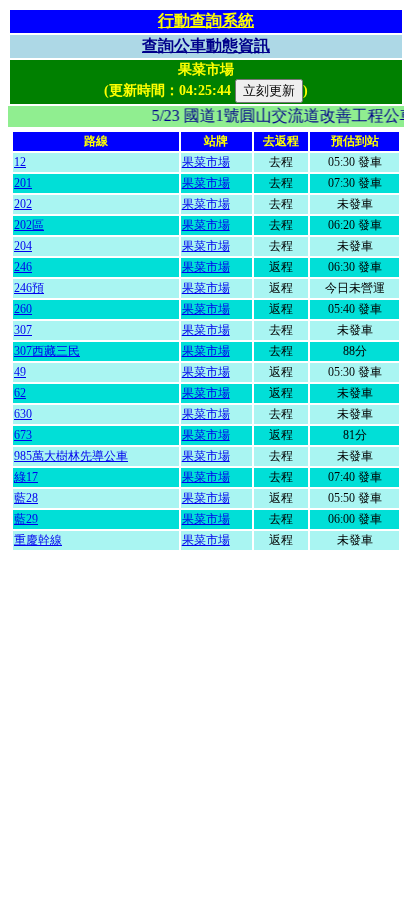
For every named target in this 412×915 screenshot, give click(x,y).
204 (23, 246)
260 (23, 309)
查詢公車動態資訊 (206, 45)
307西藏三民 (47, 351)
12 (20, 162)
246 (23, 267)
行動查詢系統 (206, 20)
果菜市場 (206, 162)
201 (23, 183)
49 (20, 372)
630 (23, 414)
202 (23, 204)
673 (23, 435)
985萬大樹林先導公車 (71, 456)
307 (23, 330)
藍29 (26, 519)
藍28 (26, 498)
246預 (29, 288)
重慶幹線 (38, 540)
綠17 (26, 477)
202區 (29, 225)
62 (20, 393)
